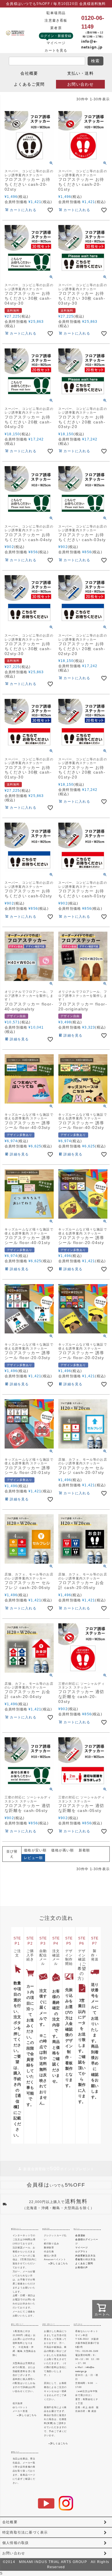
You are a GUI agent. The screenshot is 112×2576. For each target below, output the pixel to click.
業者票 (56, 28)
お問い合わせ (80, 84)
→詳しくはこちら (58, 2263)
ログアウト (82, 2252)
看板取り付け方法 (85, 2259)
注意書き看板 (56, 20)
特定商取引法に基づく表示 (25, 2532)
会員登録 (80, 2236)
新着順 (84, 1850)
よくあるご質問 (29, 84)
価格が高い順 (62, 1850)
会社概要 (29, 73)
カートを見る (56, 50)
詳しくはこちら (28, 2415)
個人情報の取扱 (16, 2543)
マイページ (56, 43)
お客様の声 (82, 2268)
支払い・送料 (80, 73)
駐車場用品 (56, 13)
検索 (95, 61)
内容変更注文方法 (85, 2256)
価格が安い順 (35, 1850)
